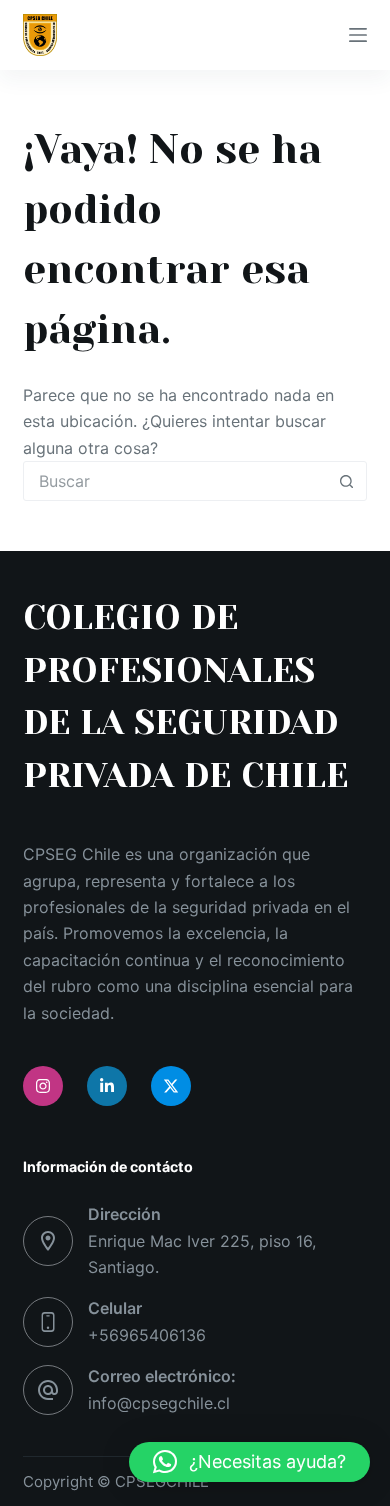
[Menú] (358, 35)
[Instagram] (43, 1086)
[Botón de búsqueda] (347, 481)
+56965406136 (147, 1335)
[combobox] (175, 481)
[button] (249, 1462)
